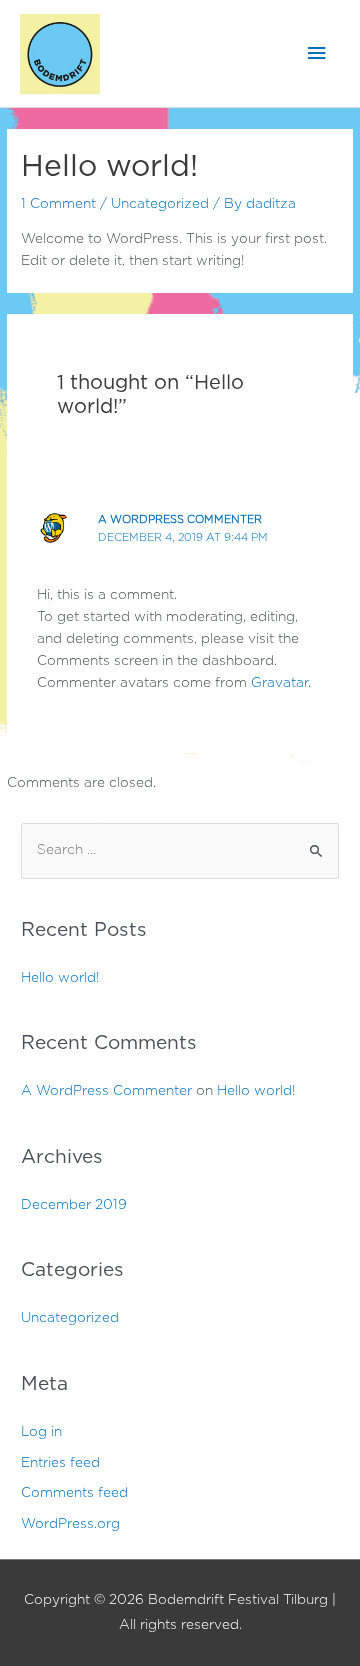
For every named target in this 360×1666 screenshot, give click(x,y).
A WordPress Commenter (180, 519)
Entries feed (60, 1463)
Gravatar (279, 683)
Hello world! (60, 978)
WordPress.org (70, 1524)
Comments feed (74, 1493)
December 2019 (74, 1205)
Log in (41, 1432)
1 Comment (58, 204)
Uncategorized (160, 204)
